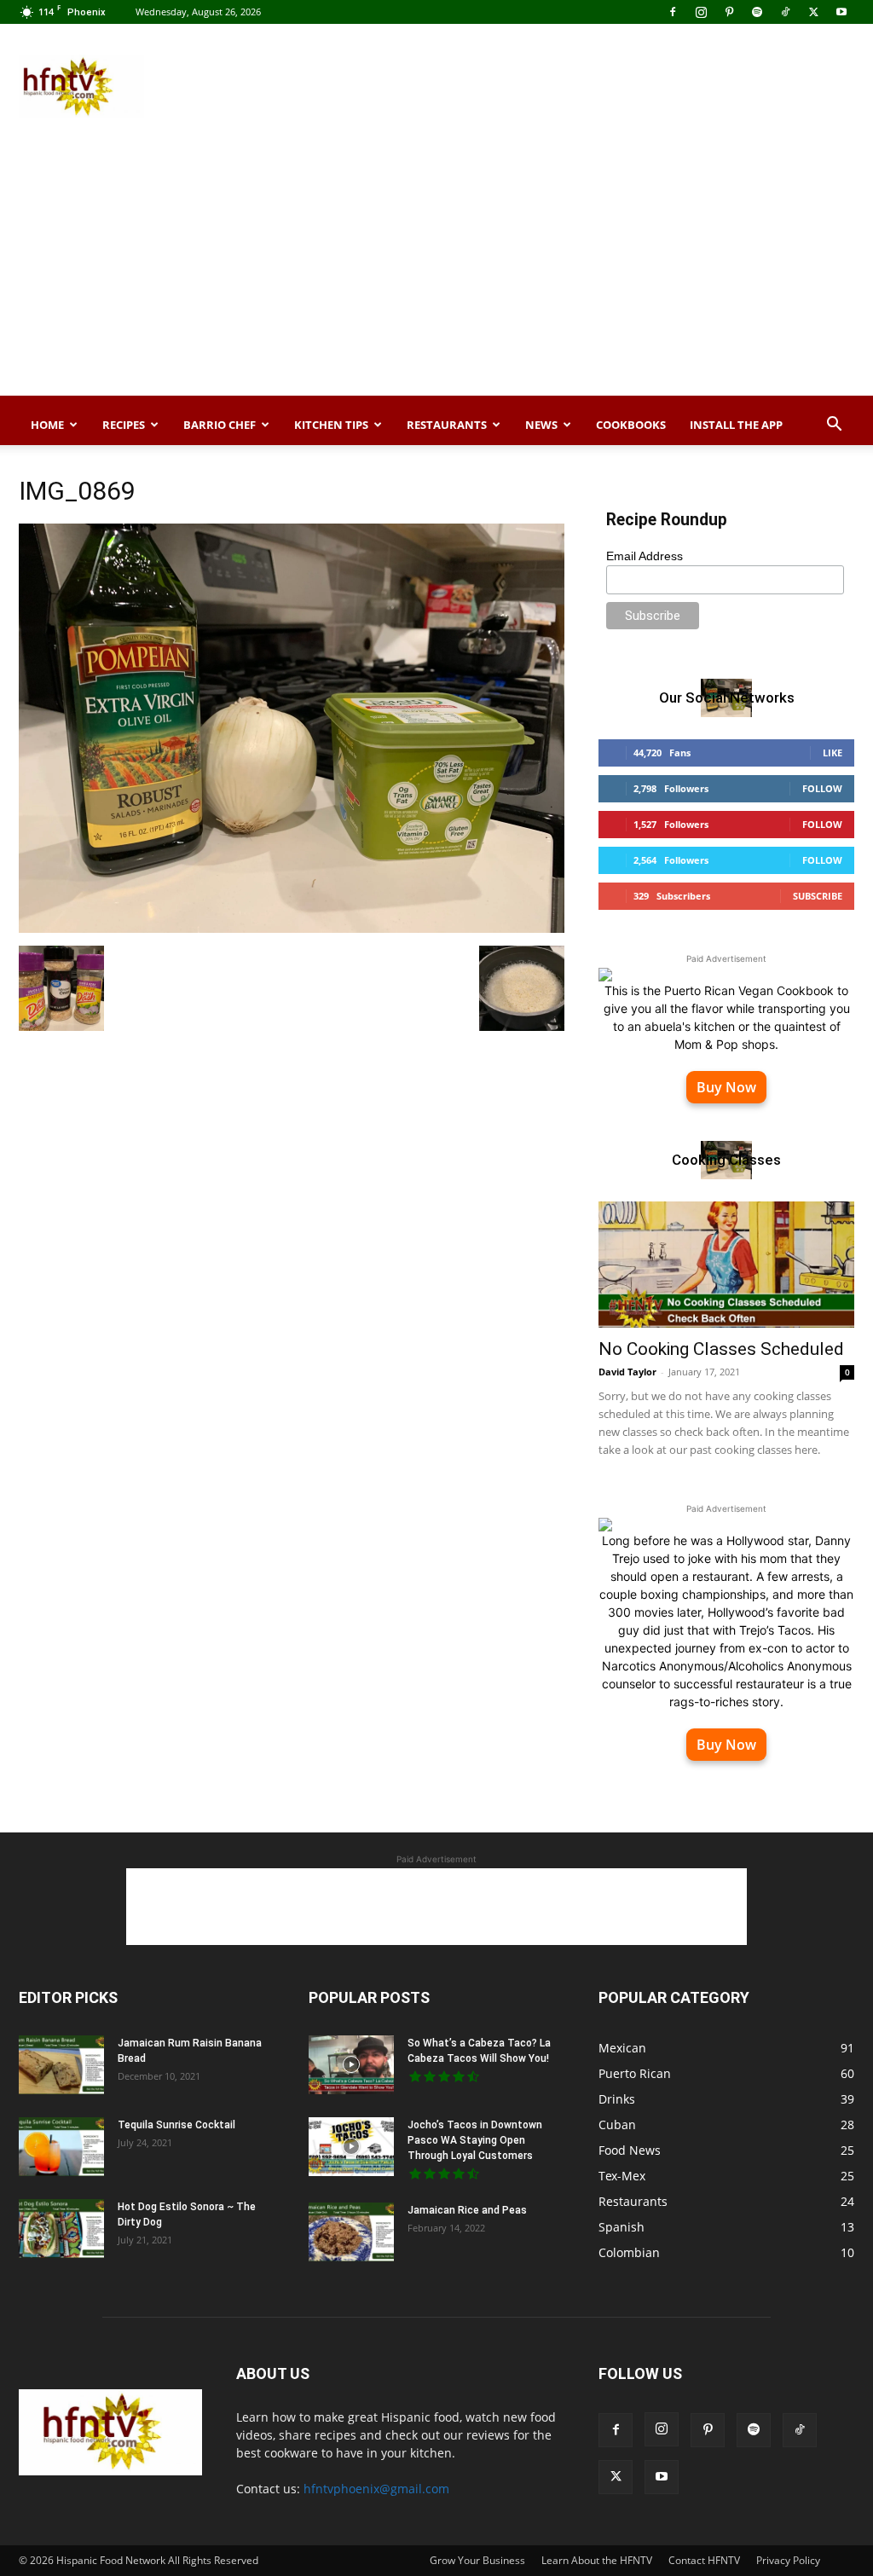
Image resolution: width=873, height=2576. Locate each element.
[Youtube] (841, 12)
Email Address (645, 556)
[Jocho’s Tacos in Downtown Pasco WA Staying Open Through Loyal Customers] (351, 2147)
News (541, 425)
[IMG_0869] (292, 928)
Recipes (124, 425)
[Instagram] (701, 12)
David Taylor (627, 1372)
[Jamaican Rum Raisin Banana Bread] (61, 2065)
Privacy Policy (788, 2560)
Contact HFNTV (704, 2560)
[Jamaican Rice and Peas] (351, 2232)
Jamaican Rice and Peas (467, 2210)
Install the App (736, 425)
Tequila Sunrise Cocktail (176, 2125)
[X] (813, 12)
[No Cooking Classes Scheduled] (726, 1265)
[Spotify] (757, 12)
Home (47, 425)
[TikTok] (785, 12)
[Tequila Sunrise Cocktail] (61, 2147)
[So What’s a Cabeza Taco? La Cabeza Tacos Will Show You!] (351, 2065)
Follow (822, 788)
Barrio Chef (220, 425)
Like (833, 753)
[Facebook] (673, 12)
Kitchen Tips (331, 425)
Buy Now (726, 1087)
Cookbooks (631, 425)
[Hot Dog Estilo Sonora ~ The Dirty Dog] (61, 2229)
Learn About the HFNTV (597, 2560)
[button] (834, 426)
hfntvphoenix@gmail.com (376, 2489)
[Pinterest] (729, 12)
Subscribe (818, 896)
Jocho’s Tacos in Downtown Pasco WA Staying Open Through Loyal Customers (475, 2140)
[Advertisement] (544, 86)
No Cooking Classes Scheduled (721, 1349)
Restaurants (447, 425)
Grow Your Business (477, 2560)
